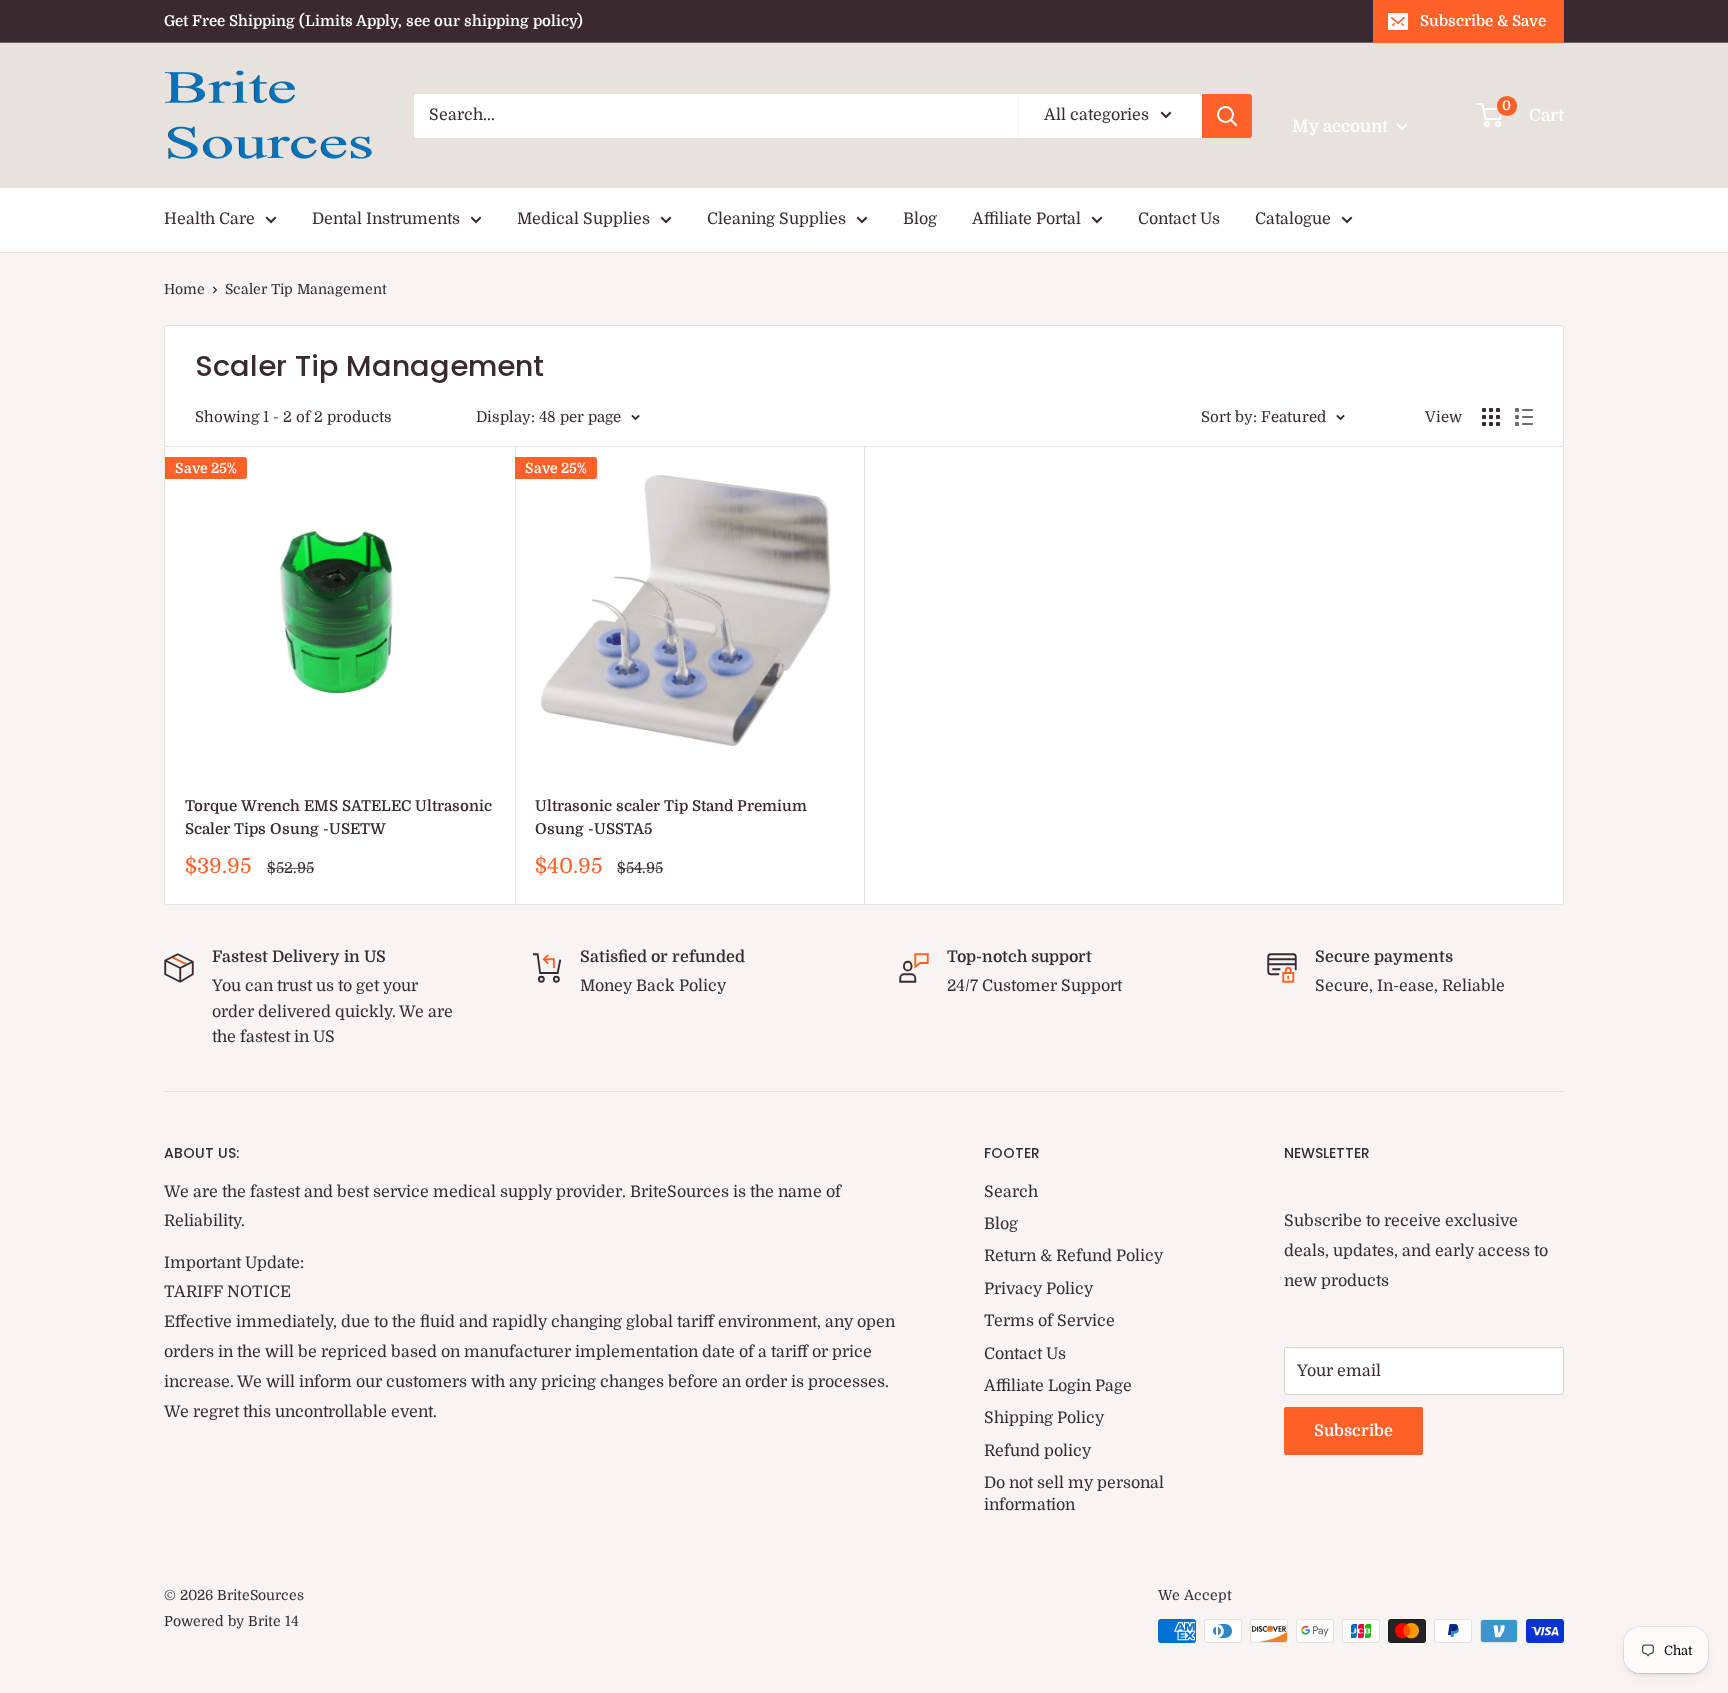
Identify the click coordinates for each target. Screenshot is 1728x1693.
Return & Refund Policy (1073, 1256)
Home (184, 289)
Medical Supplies (583, 219)
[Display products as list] (1524, 417)
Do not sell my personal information (1074, 1494)
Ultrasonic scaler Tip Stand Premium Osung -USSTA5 (671, 817)
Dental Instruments (386, 219)
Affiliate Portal (1026, 219)
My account (1342, 126)
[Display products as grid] (1491, 417)
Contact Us (1179, 219)
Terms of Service (1049, 1321)
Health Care (209, 219)
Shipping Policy (1044, 1418)
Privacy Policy (1038, 1289)
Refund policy (1037, 1451)
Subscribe (1353, 1431)
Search (1011, 1192)
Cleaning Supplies (776, 219)
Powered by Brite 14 (231, 1621)
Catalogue (1293, 219)
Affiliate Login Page (1058, 1386)
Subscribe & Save (1483, 21)
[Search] (1227, 116)
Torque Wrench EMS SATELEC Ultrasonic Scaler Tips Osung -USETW (338, 817)
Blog (920, 219)
